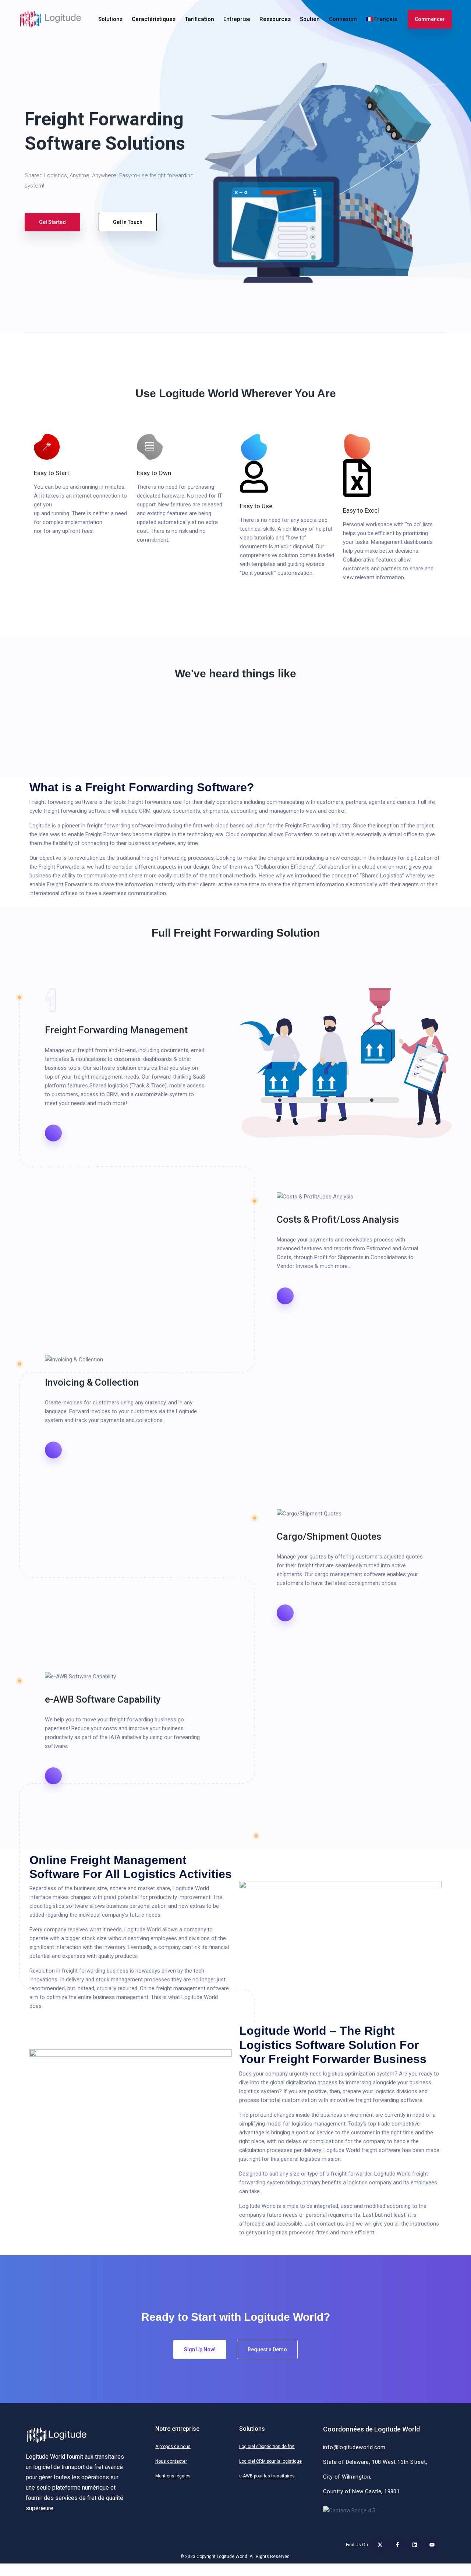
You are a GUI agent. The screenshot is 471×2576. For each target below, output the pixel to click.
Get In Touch (128, 222)
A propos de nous (173, 2447)
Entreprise (237, 19)
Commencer (430, 19)
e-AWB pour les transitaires (267, 2476)
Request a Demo (267, 2349)
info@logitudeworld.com (354, 2447)
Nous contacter (171, 2461)
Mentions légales (173, 2476)
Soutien (310, 19)
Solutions (110, 19)
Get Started (52, 222)
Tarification (199, 19)
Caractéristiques (154, 19)
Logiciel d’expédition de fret (267, 2447)
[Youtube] (432, 2545)
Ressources (275, 19)
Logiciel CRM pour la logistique (270, 2461)
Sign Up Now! (200, 2349)
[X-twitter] (380, 2545)
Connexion (343, 19)
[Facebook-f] (397, 2545)
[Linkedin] (415, 2545)
